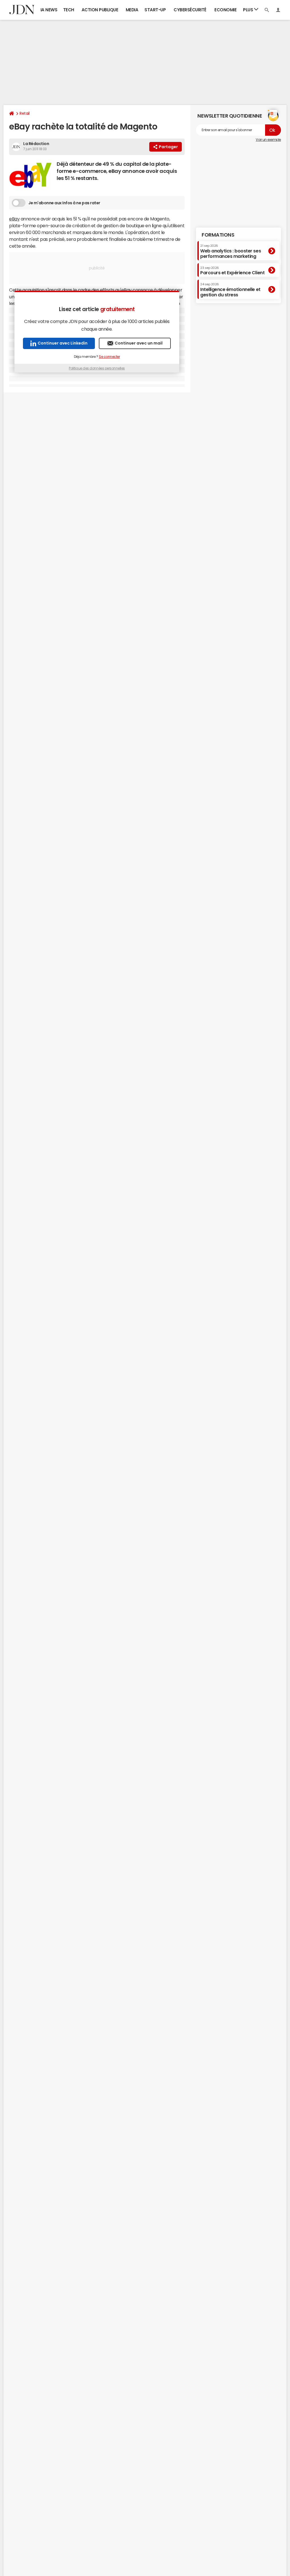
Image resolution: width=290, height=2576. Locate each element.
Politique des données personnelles (97, 368)
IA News (49, 10)
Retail (24, 113)
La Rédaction (36, 144)
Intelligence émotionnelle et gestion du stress (230, 290)
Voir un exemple (268, 140)
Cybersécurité (190, 10)
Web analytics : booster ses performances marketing (231, 251)
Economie (225, 10)
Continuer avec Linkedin (63, 343)
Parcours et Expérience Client (232, 271)
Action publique (100, 10)
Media (132, 10)
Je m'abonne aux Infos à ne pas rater (64, 203)
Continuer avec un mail (139, 343)
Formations (218, 235)
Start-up (155, 10)
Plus (249, 10)
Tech (69, 10)
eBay (14, 219)
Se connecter (109, 357)
